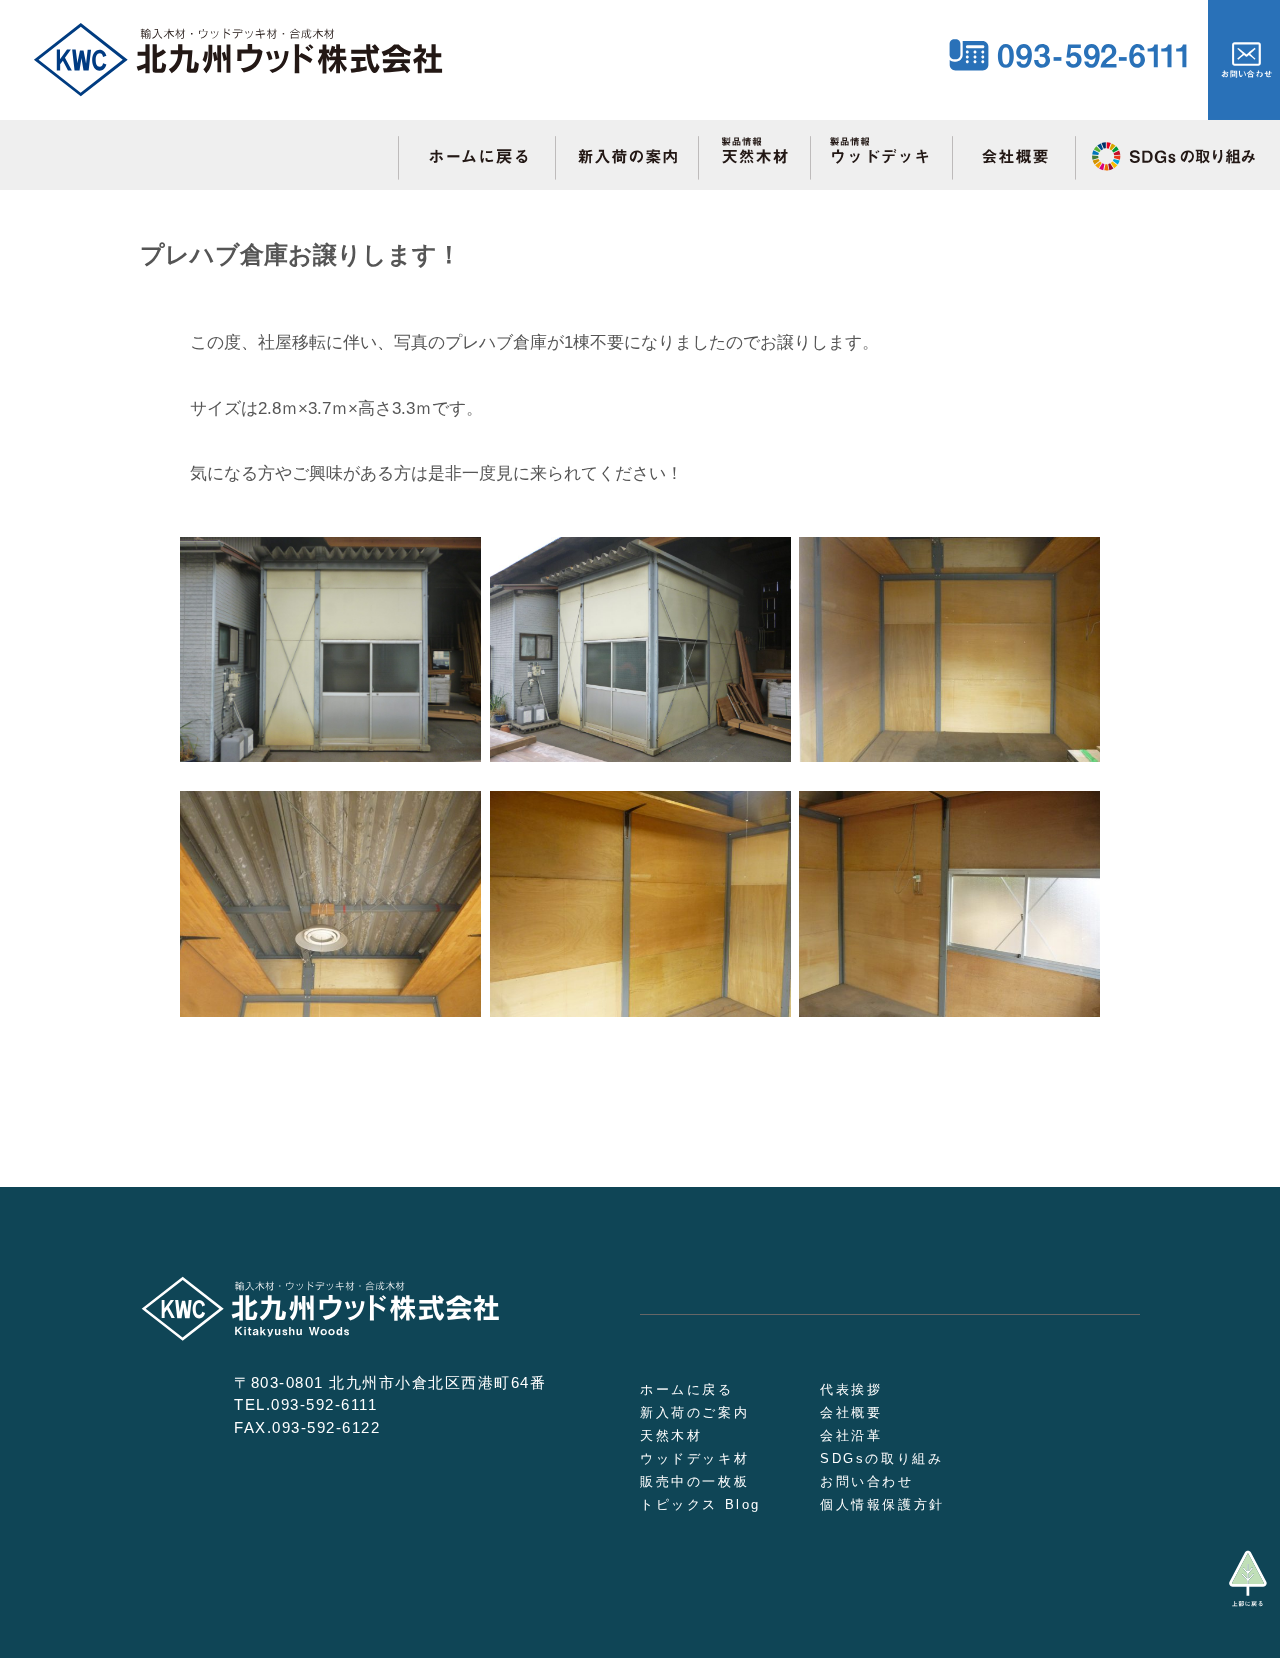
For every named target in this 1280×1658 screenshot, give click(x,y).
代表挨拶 (851, 1389)
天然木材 (671, 1435)
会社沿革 (851, 1435)
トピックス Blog (700, 1504)
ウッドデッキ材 (694, 1458)
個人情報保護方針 (882, 1504)
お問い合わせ (867, 1481)
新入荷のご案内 (694, 1412)
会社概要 (851, 1412)
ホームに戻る (687, 1389)
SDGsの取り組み (881, 1458)
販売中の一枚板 (694, 1481)
